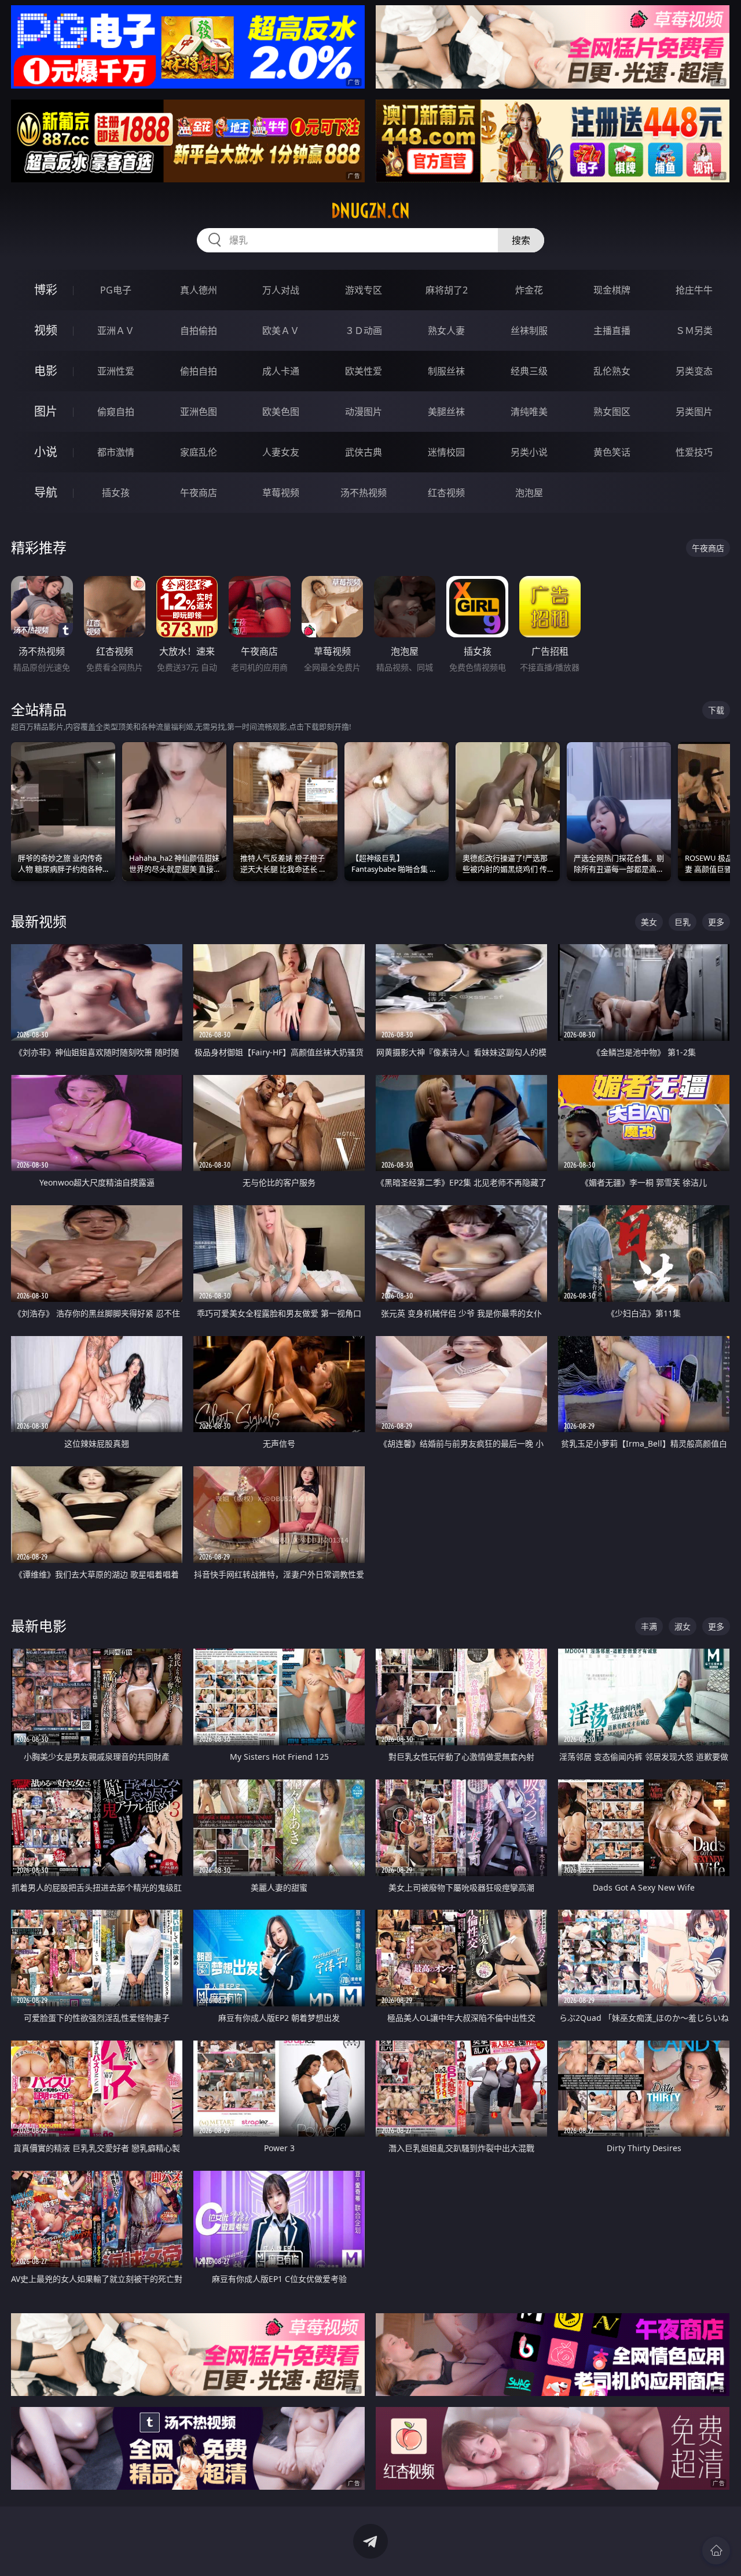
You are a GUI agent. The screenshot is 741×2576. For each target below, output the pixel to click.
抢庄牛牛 (694, 290)
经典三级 (529, 371)
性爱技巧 (694, 452)
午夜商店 (199, 493)
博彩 (46, 290)
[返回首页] (716, 2551)
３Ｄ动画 (364, 331)
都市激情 (116, 452)
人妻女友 (281, 452)
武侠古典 (364, 452)
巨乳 (683, 922)
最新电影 (39, 1626)
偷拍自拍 (199, 371)
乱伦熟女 (612, 371)
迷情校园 (446, 452)
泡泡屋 (529, 493)
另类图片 (694, 412)
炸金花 (529, 290)
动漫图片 (364, 412)
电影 (46, 371)
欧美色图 (281, 412)
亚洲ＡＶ (116, 331)
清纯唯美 (529, 412)
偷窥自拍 (116, 412)
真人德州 (199, 290)
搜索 (521, 240)
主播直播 (612, 331)
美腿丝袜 (446, 412)
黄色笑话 (612, 452)
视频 (46, 330)
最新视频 (39, 921)
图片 (46, 411)
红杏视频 (446, 493)
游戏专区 (364, 290)
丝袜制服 (529, 331)
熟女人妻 (446, 331)
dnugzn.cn (370, 211)
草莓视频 (281, 493)
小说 (46, 452)
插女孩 (116, 493)
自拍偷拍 (199, 331)
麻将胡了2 (447, 290)
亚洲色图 (199, 412)
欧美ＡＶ (281, 331)
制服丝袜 (446, 371)
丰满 (649, 1626)
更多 (716, 922)
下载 (716, 710)
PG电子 (116, 290)
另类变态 (694, 371)
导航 (46, 492)
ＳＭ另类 (694, 331)
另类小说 (529, 452)
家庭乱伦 (199, 452)
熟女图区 (612, 412)
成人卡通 (281, 371)
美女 (649, 922)
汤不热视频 (364, 493)
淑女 (683, 1626)
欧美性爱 (364, 371)
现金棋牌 (612, 290)
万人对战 (281, 290)
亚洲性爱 (116, 371)
